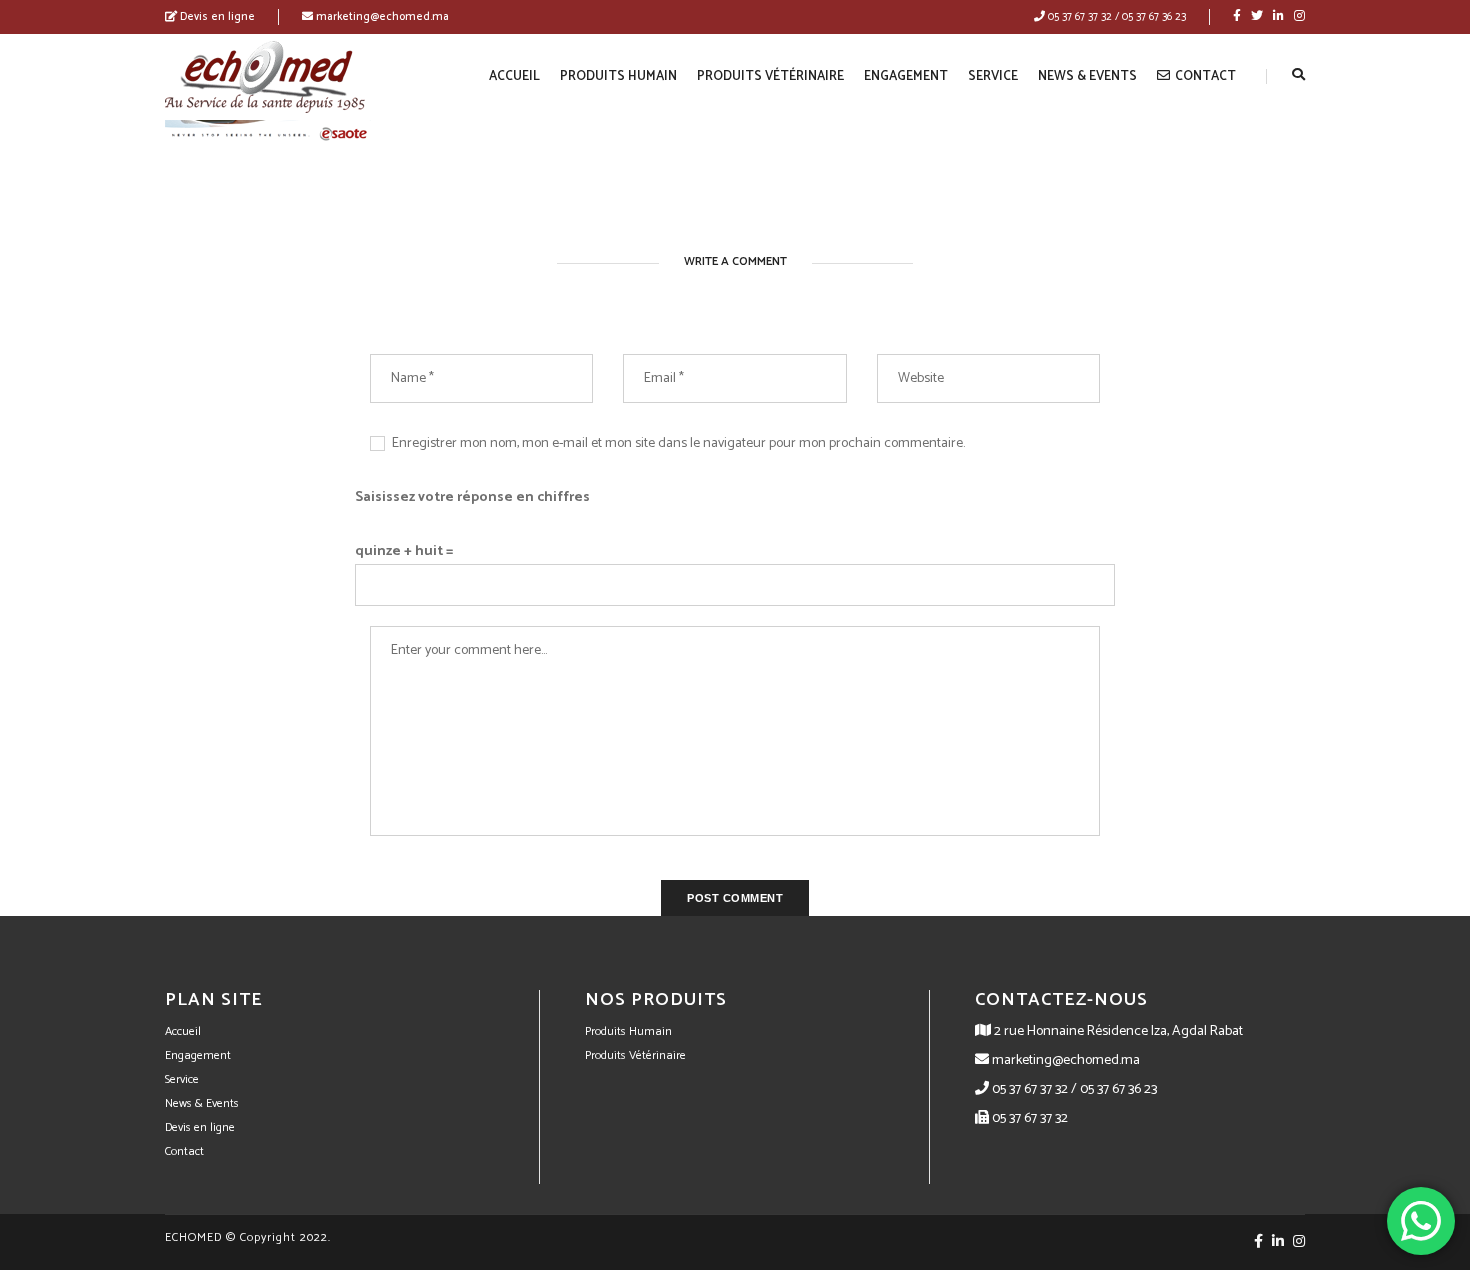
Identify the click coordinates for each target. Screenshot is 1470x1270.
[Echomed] (265, 76)
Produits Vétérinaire (770, 76)
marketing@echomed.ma (381, 17)
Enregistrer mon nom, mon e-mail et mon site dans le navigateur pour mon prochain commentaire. (678, 443)
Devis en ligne (216, 17)
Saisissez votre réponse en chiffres (472, 497)
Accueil (514, 76)
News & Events (1087, 76)
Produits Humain (618, 76)
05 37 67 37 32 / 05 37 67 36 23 (1115, 17)
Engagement (906, 76)
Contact (1205, 76)
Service (993, 76)
